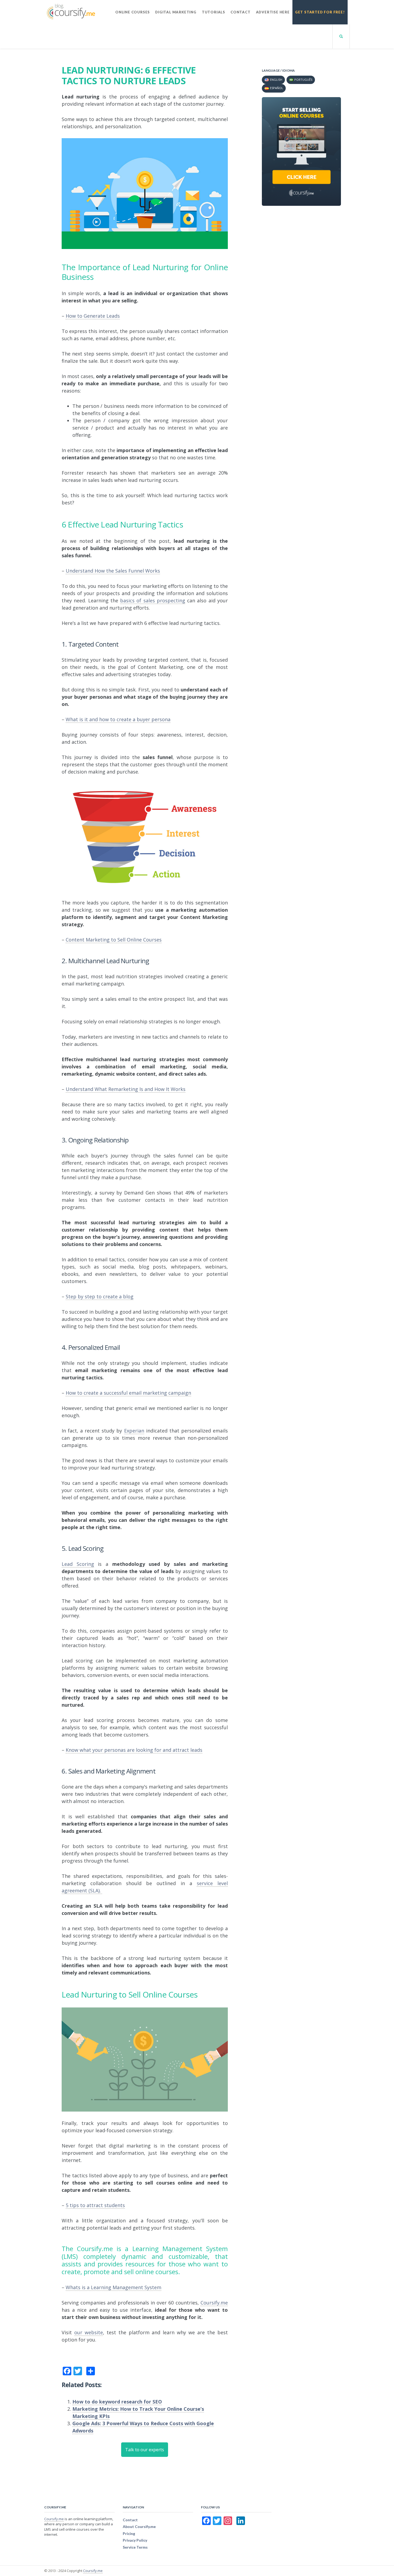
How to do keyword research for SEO (117, 2402)
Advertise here (273, 12)
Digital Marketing (176, 12)
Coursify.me (54, 2519)
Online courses (133, 12)
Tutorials (213, 12)
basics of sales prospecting (153, 600)
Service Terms (135, 2547)
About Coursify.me (139, 2526)
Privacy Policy (135, 2540)
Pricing (129, 2533)
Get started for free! (320, 12)
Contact (241, 12)
